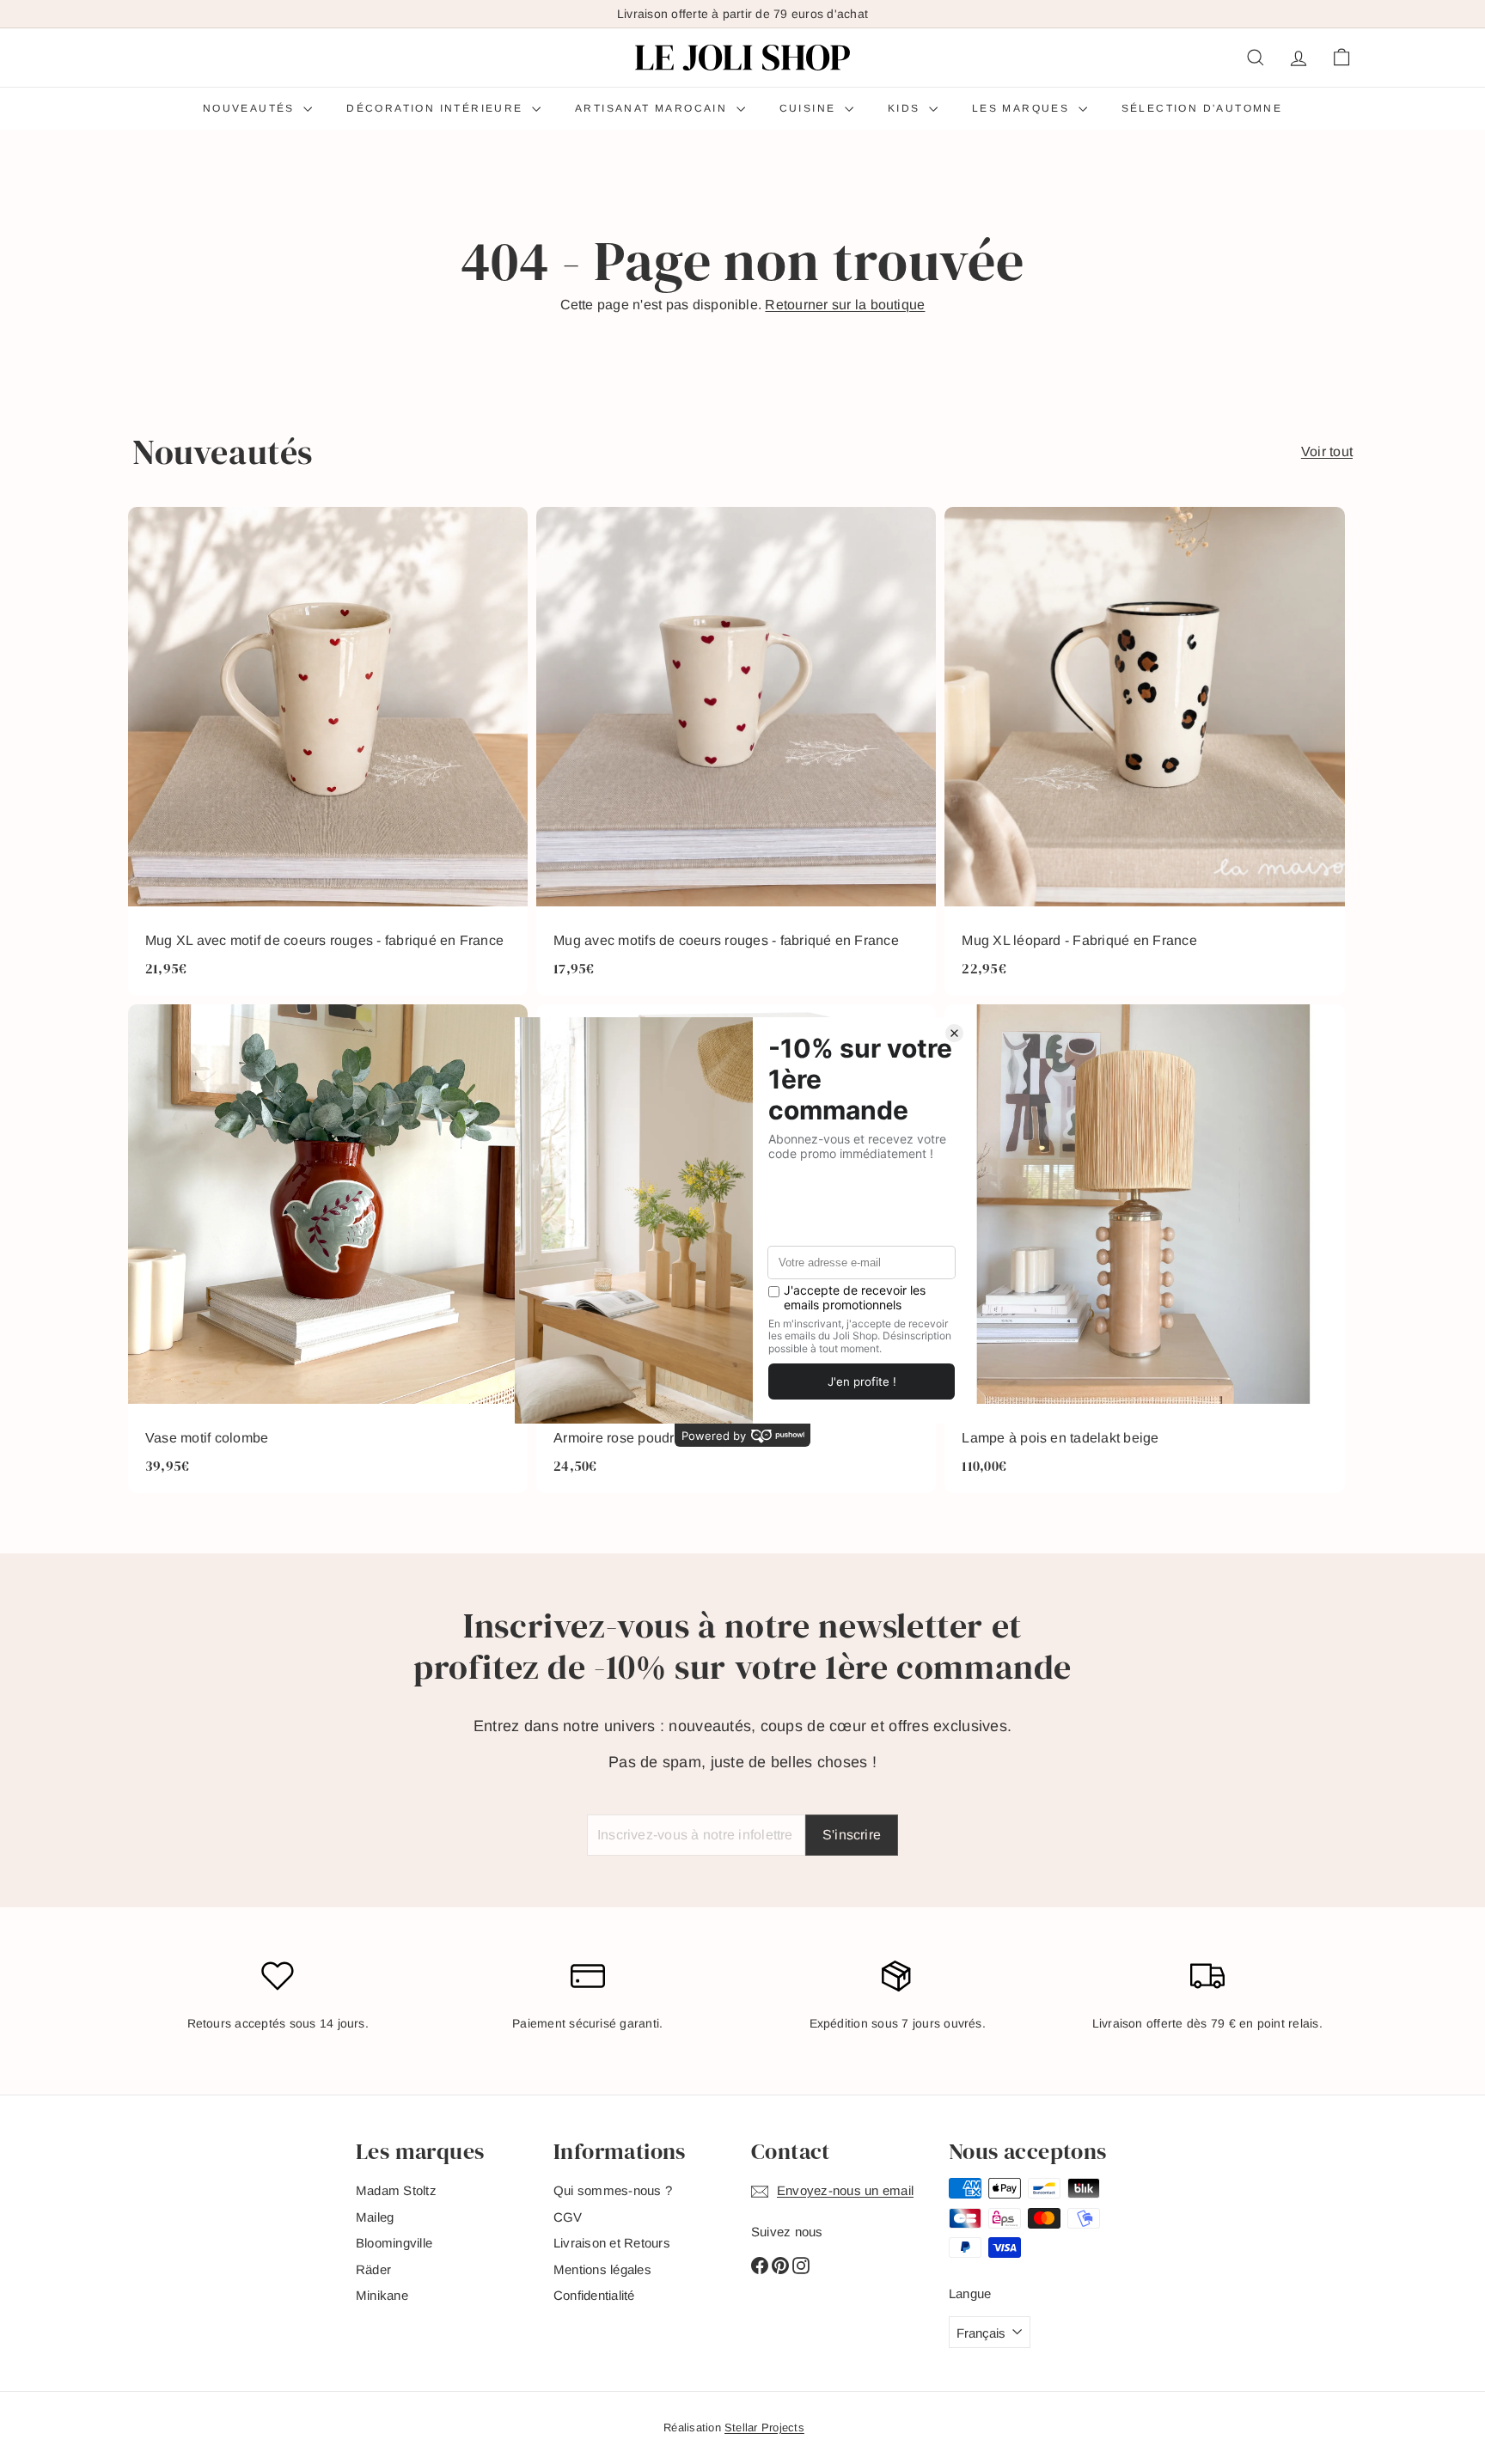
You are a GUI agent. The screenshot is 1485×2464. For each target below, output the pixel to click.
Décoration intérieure (437, 108)
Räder (373, 2269)
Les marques (1023, 108)
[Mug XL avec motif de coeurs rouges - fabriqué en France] (328, 751)
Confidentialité (594, 2295)
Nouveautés (251, 108)
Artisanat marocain (654, 108)
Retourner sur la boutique (845, 305)
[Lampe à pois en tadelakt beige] (1144, 1249)
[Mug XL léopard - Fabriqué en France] (1144, 751)
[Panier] (1341, 58)
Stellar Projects (764, 2427)
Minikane (382, 2295)
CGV (568, 2217)
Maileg (375, 2217)
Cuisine (810, 108)
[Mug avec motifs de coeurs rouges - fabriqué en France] (736, 751)
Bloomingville (394, 2243)
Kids (906, 108)
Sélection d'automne (1202, 108)
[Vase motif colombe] (328, 1249)
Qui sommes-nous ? (613, 2190)
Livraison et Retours (612, 2243)
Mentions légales (602, 2269)
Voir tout (1327, 451)
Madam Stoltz (396, 2190)
